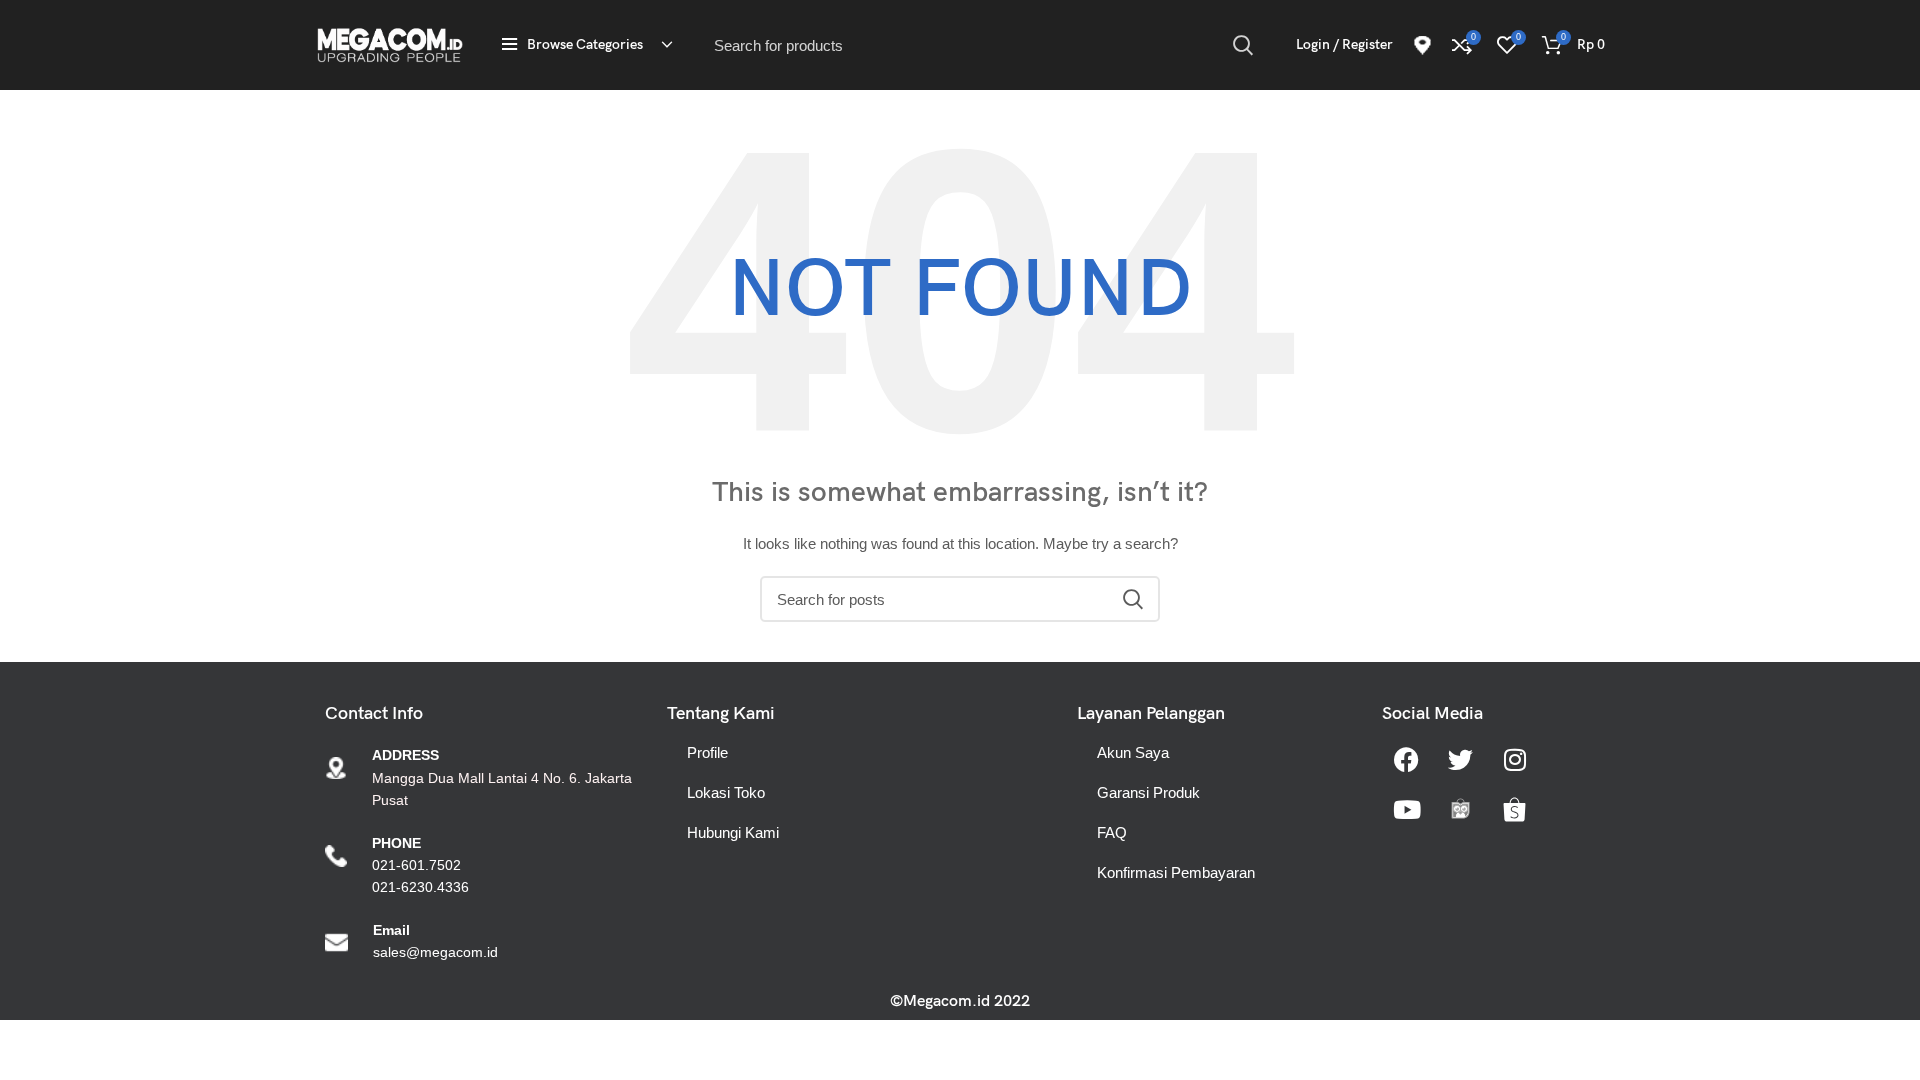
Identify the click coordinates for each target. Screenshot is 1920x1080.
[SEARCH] (1243, 45)
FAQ (1112, 832)
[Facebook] (1407, 759)
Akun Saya (1133, 752)
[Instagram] (1515, 759)
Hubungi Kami (733, 832)
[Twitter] (1461, 759)
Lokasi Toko (726, 792)
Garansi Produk (1148, 792)
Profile (707, 752)
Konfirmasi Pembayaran (1176, 872)
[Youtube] (1407, 809)
